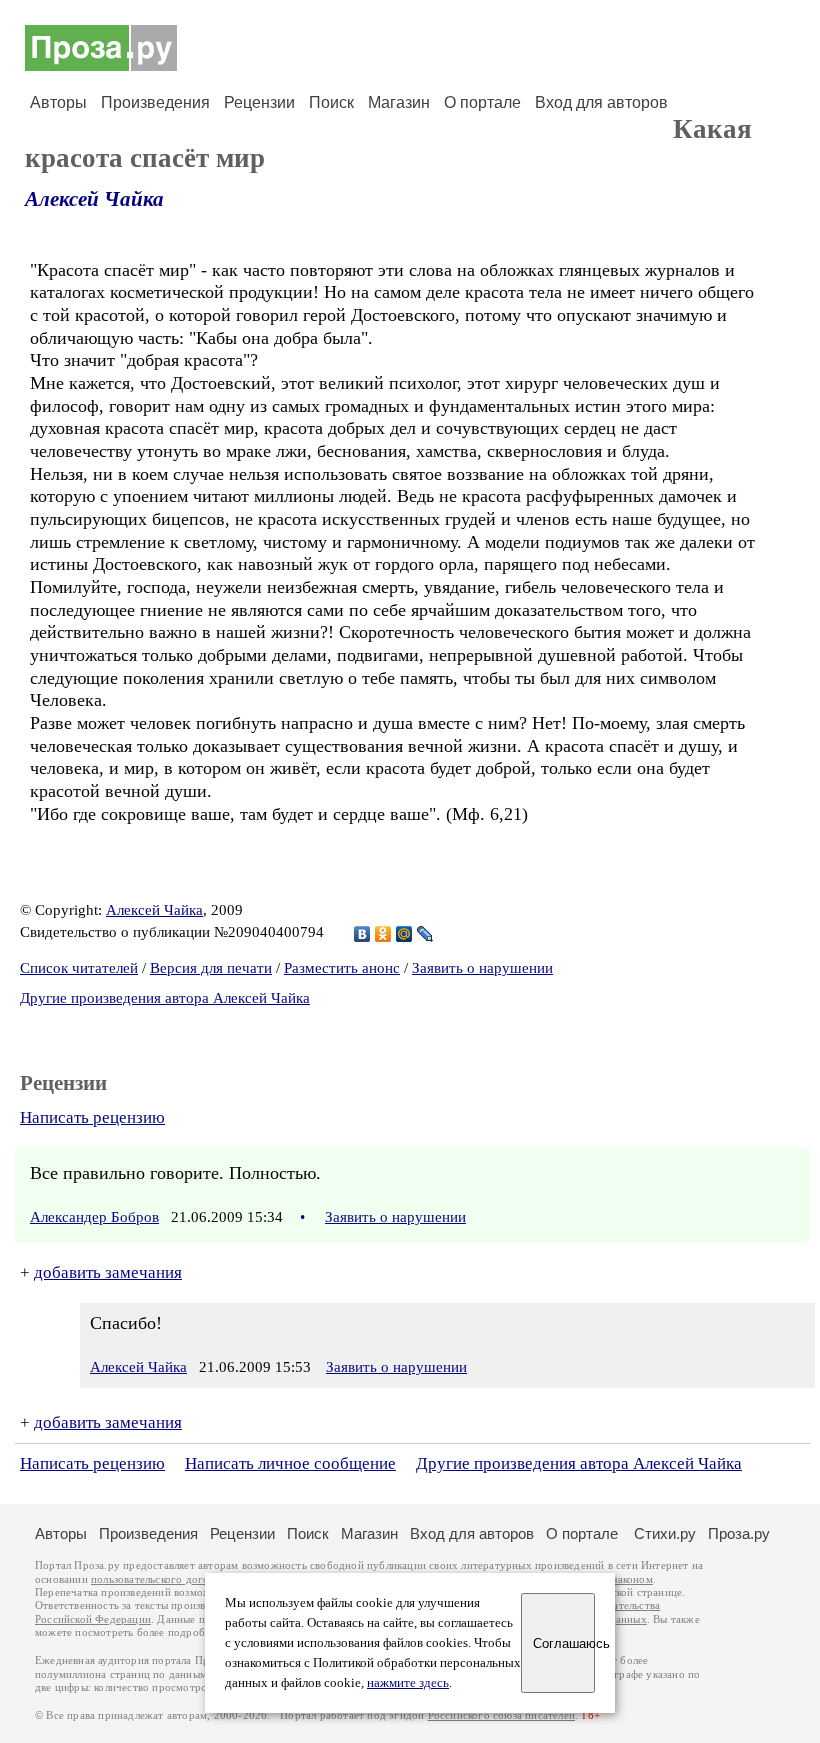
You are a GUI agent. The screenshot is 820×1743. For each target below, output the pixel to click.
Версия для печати (211, 968)
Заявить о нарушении (482, 968)
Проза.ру (739, 1533)
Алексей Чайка (94, 199)
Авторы (58, 102)
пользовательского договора (161, 1579)
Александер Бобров (94, 1217)
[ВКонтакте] (362, 934)
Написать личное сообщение (290, 1463)
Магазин (399, 102)
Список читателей (79, 968)
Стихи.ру (665, 1533)
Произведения (155, 102)
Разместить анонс (342, 968)
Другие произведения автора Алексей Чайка (165, 998)
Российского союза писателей (501, 1715)
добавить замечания (108, 1272)
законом (632, 1579)
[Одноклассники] (383, 934)
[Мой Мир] (404, 934)
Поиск (331, 102)
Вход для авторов (601, 102)
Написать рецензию (92, 1117)
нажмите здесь (408, 1683)
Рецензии (259, 102)
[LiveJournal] (425, 934)
